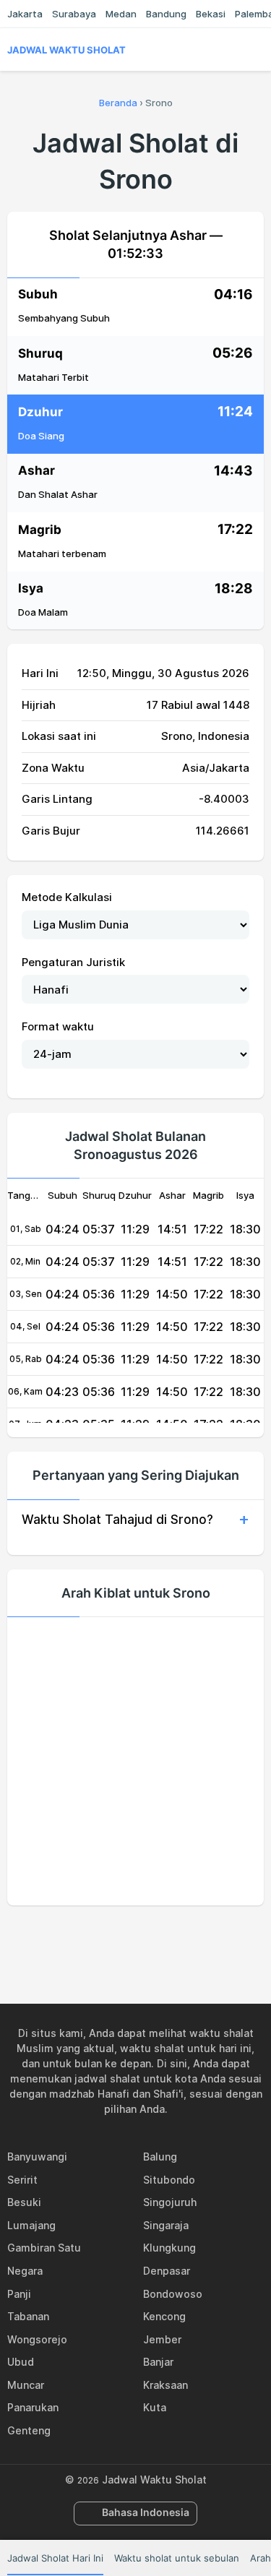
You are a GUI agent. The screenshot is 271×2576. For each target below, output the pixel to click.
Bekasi (211, 14)
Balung (160, 2157)
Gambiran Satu (44, 2248)
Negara (25, 2271)
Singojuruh (170, 2202)
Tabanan (28, 2316)
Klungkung (169, 2248)
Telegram (152, 1937)
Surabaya (74, 14)
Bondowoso (173, 2294)
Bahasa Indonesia (146, 2512)
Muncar (26, 2385)
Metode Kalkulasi (67, 897)
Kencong (164, 2316)
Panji (19, 2294)
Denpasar (167, 2271)
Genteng (29, 2430)
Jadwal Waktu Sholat (66, 50)
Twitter (119, 1937)
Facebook (86, 1937)
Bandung (166, 14)
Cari (257, 50)
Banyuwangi (37, 2157)
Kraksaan (165, 2385)
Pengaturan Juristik (73, 962)
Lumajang (31, 2225)
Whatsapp (186, 1937)
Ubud (21, 2362)
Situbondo (169, 2180)
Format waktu (58, 1026)
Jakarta (25, 14)
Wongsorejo (37, 2339)
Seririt (22, 2180)
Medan (121, 14)
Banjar (158, 2362)
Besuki (24, 2202)
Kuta (155, 2407)
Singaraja (166, 2225)
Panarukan (33, 2407)
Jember (162, 2339)
